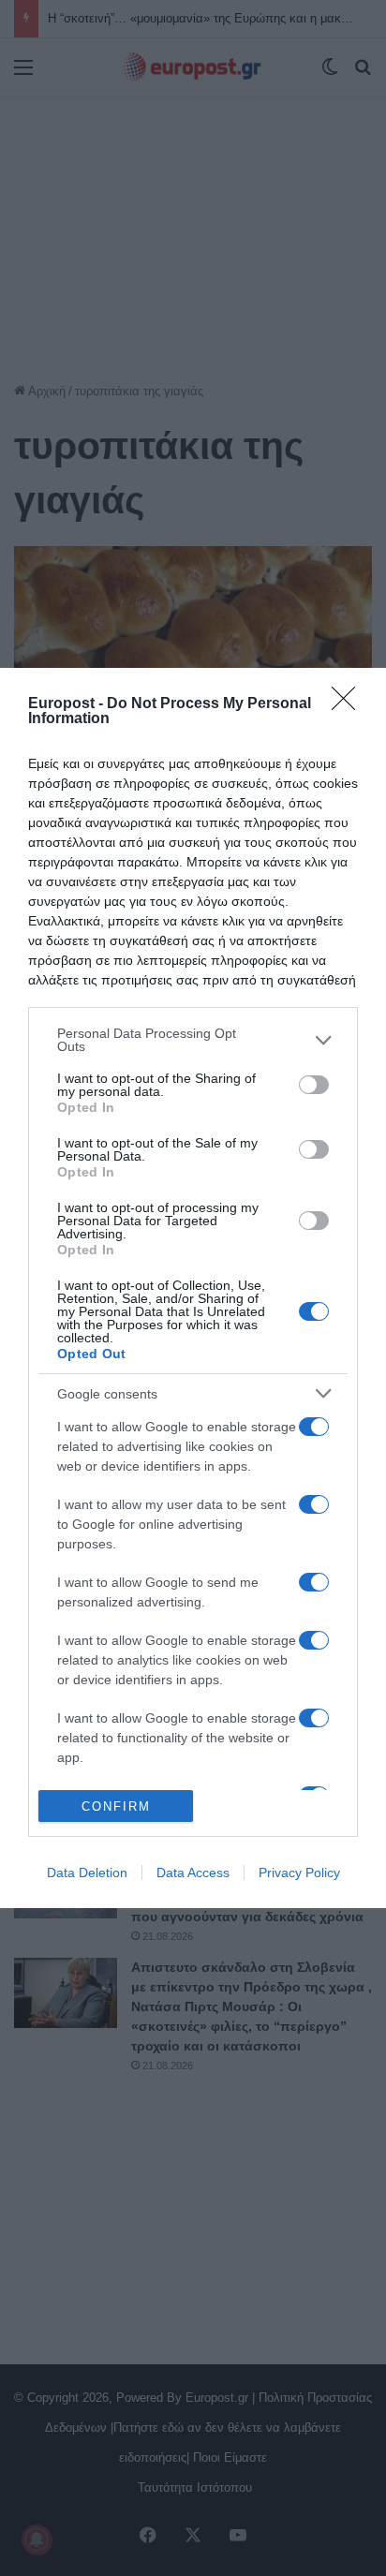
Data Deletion (87, 1873)
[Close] (349, 704)
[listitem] (193, 1040)
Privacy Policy (299, 1873)
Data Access (193, 1873)
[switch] (314, 1085)
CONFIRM (116, 1806)
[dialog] (193, 1288)
